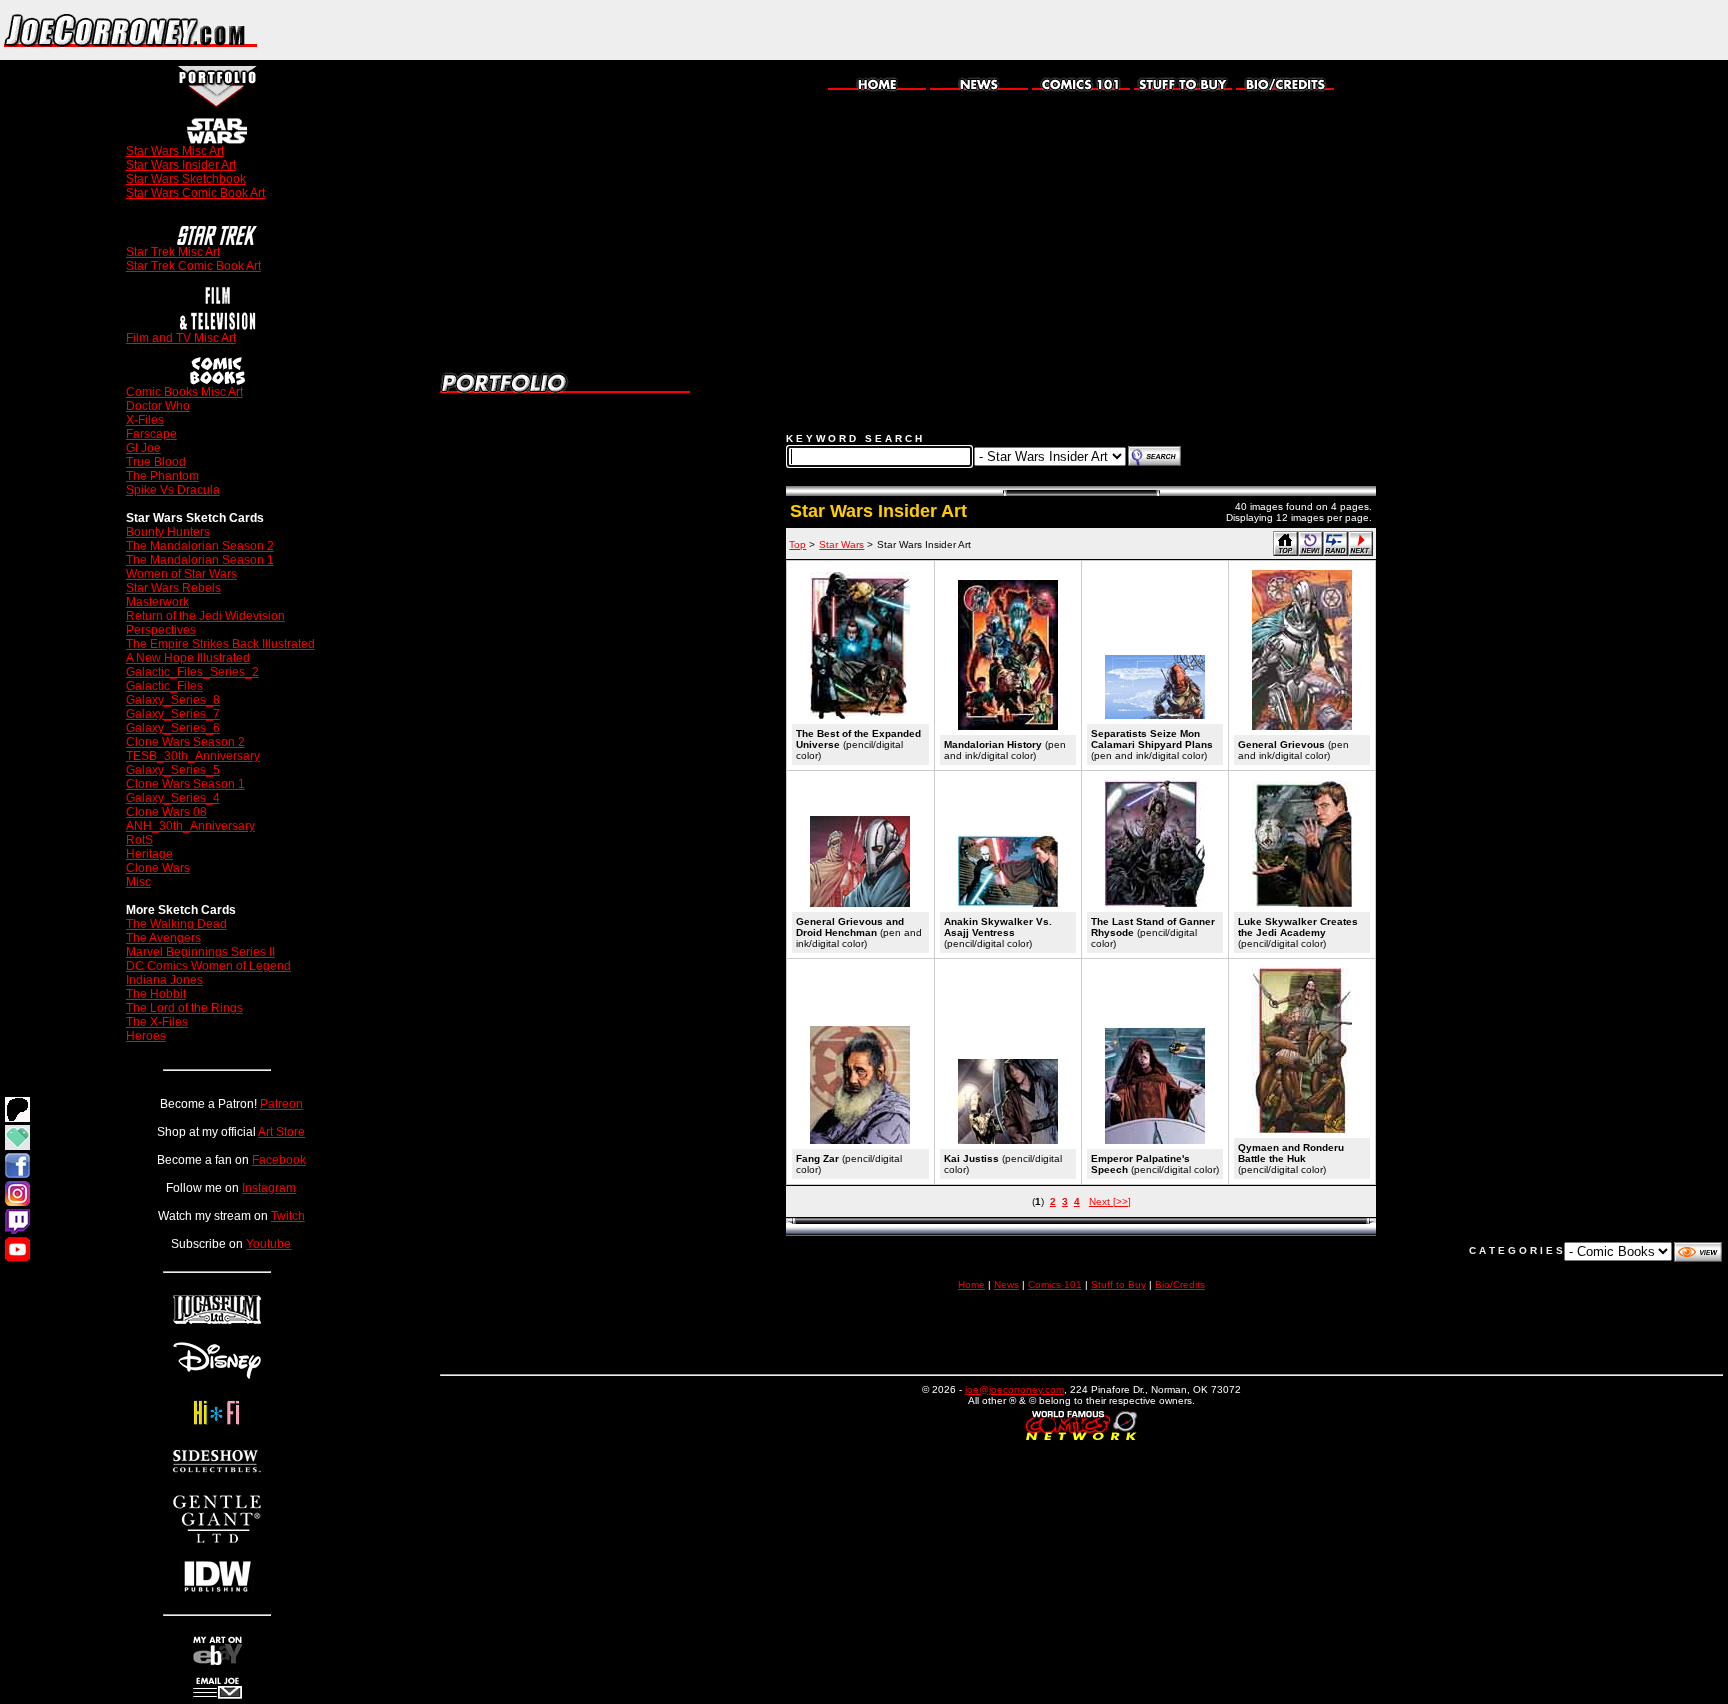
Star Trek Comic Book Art (193, 266)
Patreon (281, 1104)
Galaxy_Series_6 (173, 728)
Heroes (146, 1036)
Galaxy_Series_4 (173, 798)
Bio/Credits (1180, 1284)
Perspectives (161, 630)
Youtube (268, 1244)
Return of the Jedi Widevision (205, 616)
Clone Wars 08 (166, 812)
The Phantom (162, 476)
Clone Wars (158, 868)
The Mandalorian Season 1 (200, 560)
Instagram (269, 1188)
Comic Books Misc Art (184, 392)
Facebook (279, 1160)
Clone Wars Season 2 (185, 742)
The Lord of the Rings (184, 1008)
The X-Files (157, 1022)
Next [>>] (1110, 1201)
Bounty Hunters (168, 532)
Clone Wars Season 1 (185, 784)
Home (971, 1284)
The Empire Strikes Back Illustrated (220, 644)
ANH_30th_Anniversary (190, 826)
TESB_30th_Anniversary (193, 756)
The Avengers (163, 938)
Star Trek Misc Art (173, 252)
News (1006, 1284)
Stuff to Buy (1118, 1284)
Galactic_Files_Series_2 (192, 672)
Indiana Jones (164, 980)
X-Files (145, 420)
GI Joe (143, 448)
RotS (139, 840)
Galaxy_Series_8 (173, 700)
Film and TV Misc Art (181, 338)
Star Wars (841, 544)
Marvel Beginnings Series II (200, 952)
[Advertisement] (1494, 30)
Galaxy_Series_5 (173, 770)
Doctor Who (158, 406)
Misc (138, 882)
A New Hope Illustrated (188, 658)
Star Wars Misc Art (175, 151)
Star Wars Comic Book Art (195, 193)
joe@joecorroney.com (1014, 1389)
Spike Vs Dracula (173, 490)
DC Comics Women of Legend (208, 966)
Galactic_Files (164, 686)
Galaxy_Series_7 (173, 714)
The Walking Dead (176, 924)
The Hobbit (156, 994)
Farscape (151, 434)
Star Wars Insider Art (181, 165)
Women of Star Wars (181, 574)
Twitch (288, 1216)
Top (797, 544)
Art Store (281, 1132)
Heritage (149, 854)
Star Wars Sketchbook (186, 179)
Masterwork (157, 602)
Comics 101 (1055, 1284)
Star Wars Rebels (173, 588)
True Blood (156, 462)
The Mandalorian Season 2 (200, 546)
